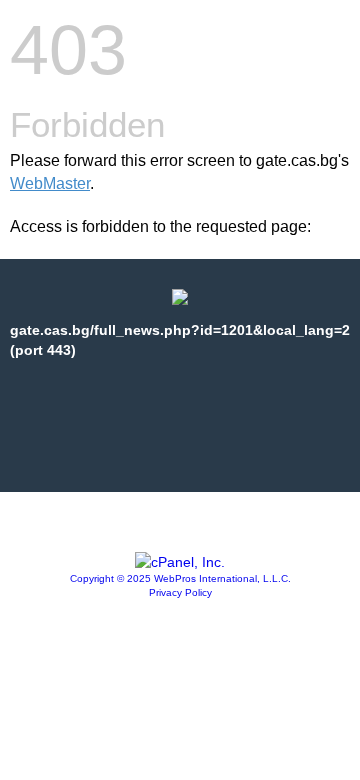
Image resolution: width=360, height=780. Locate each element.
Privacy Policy (180, 592)
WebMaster (50, 183)
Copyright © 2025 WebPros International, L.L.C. (180, 578)
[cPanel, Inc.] (180, 562)
